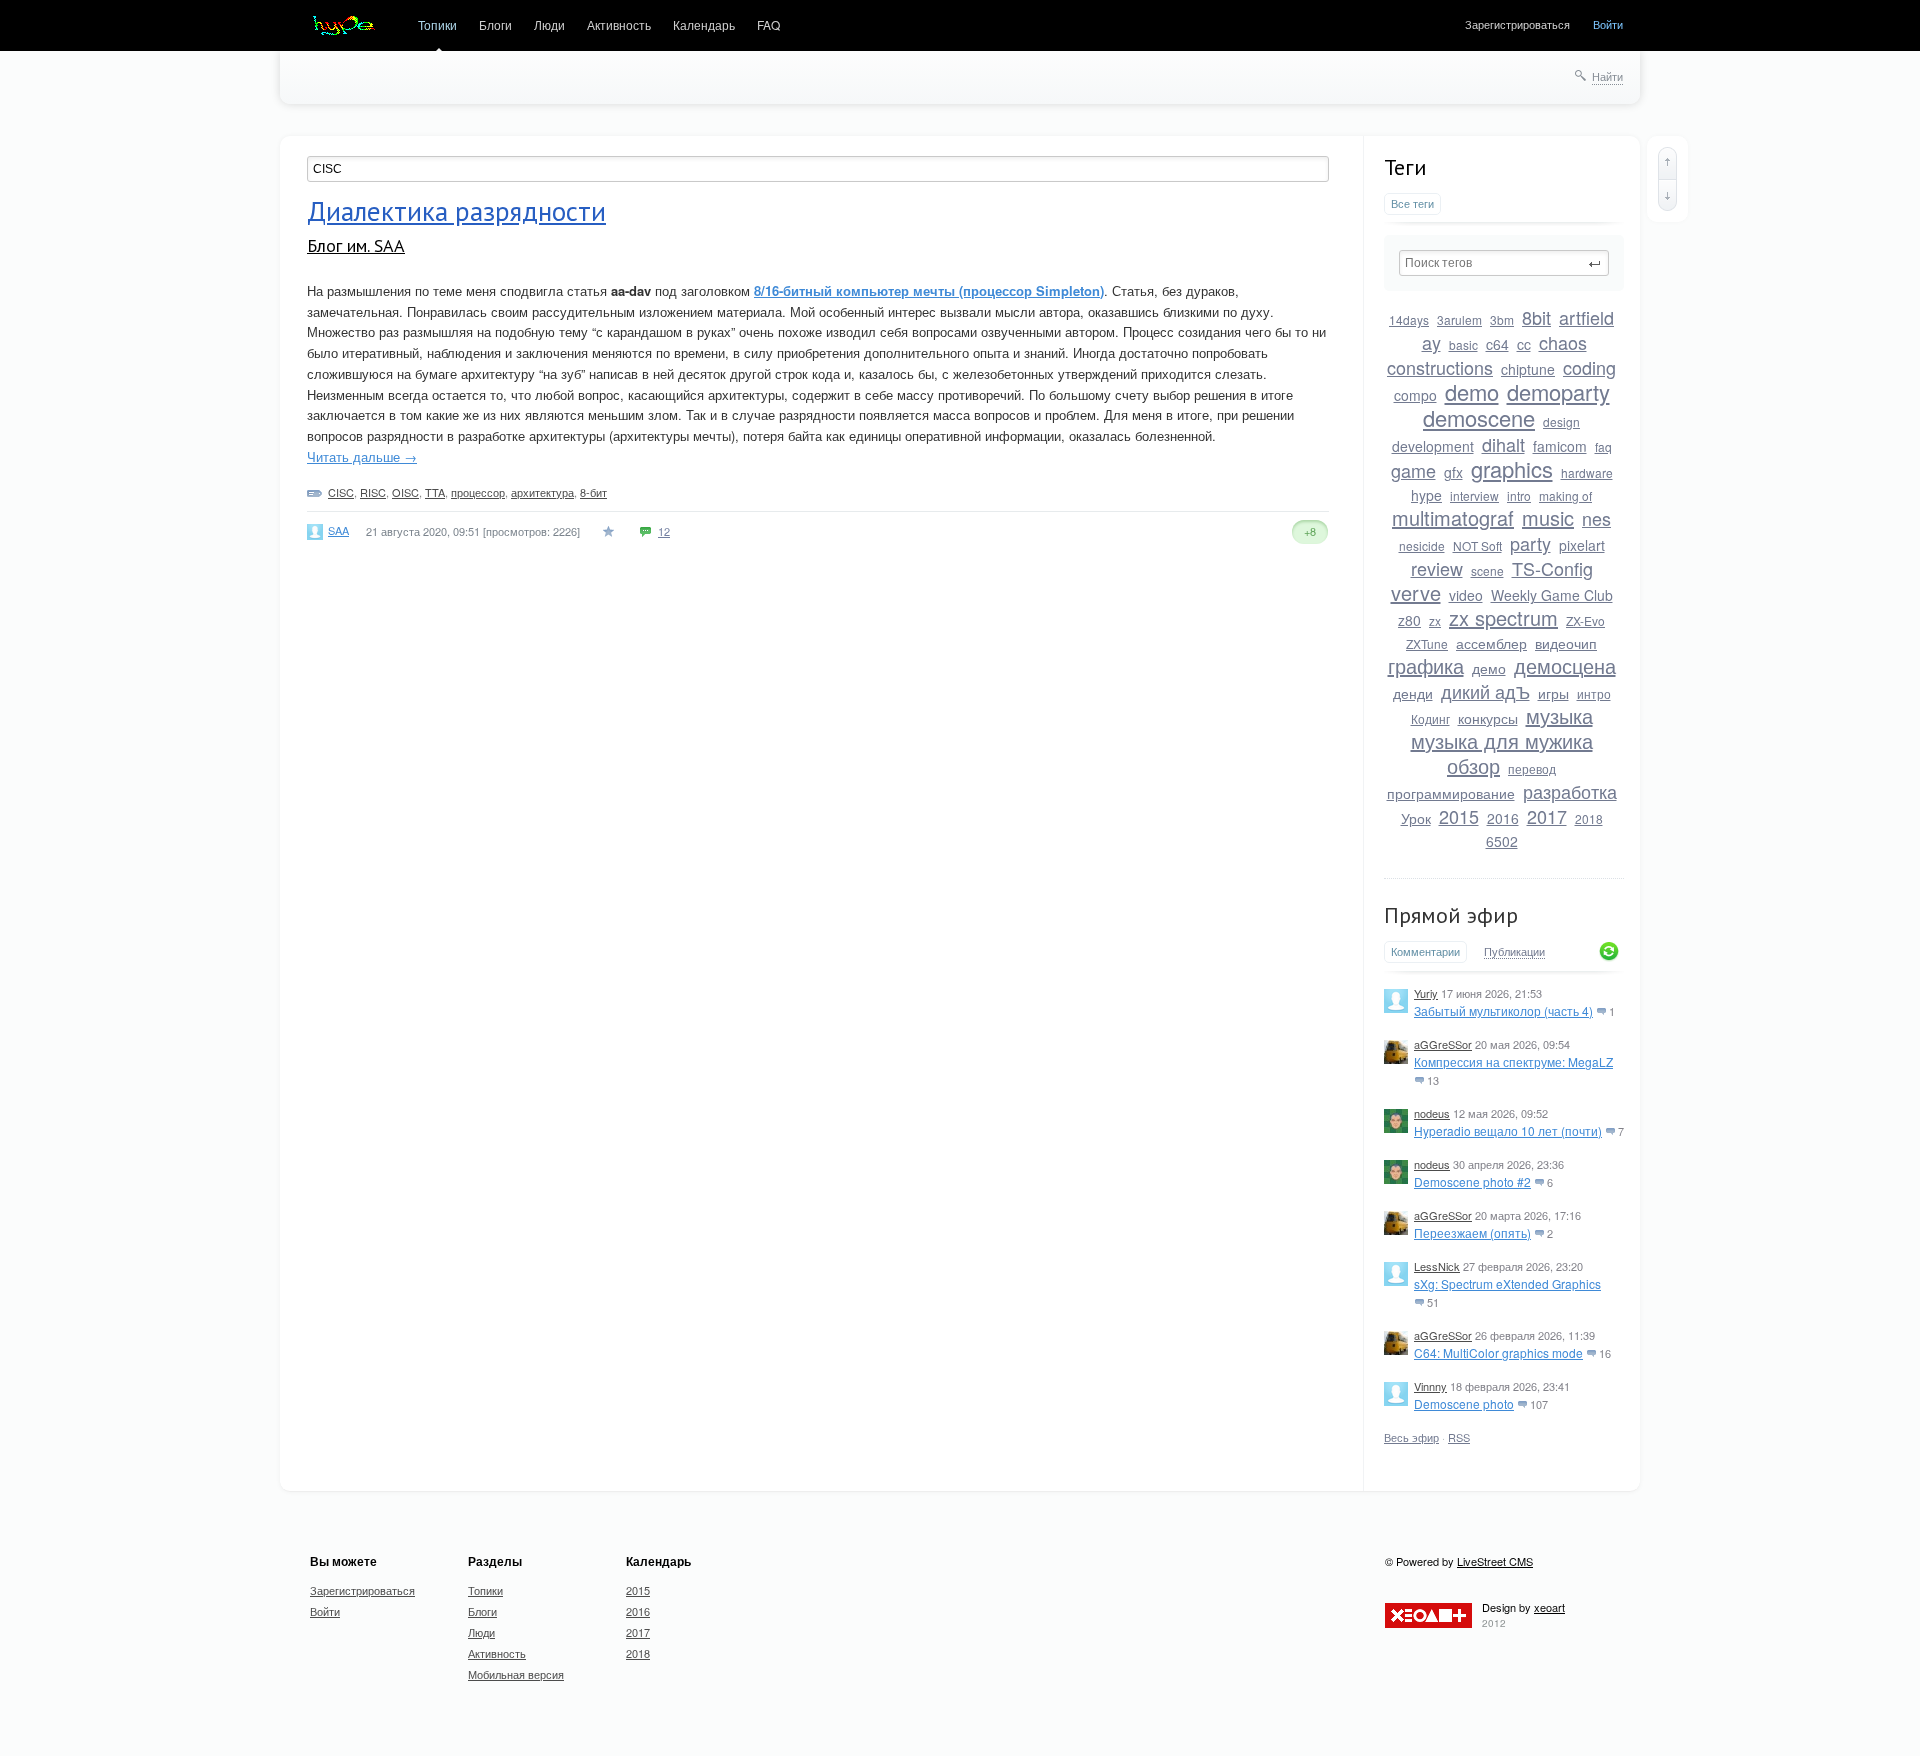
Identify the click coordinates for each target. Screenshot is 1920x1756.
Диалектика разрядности (456, 211)
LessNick (1437, 1266)
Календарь (704, 24)
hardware (1587, 472)
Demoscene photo (1464, 1403)
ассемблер (1491, 643)
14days (1409, 319)
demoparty (1558, 391)
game (1413, 470)
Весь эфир (1411, 1437)
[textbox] (1504, 263)
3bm (1502, 319)
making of (1565, 495)
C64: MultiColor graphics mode (1498, 1352)
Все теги (1412, 203)
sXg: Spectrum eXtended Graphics (1507, 1283)
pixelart (1582, 545)
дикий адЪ (1485, 691)
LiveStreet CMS (1495, 1561)
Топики (437, 24)
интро (1594, 693)
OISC (405, 492)
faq (1603, 446)
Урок (1416, 818)
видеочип (1566, 643)
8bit (1536, 317)
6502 (1502, 841)
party (1530, 543)
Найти (1607, 76)
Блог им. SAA (356, 245)
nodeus (1432, 1113)
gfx (1453, 472)
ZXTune (1427, 643)
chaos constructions (1487, 354)
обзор (1473, 765)
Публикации (1514, 952)
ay (1431, 342)
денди (1413, 693)
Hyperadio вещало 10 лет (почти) (1508, 1130)
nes (1596, 518)
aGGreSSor (1443, 1044)
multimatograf (1453, 517)
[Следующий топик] (1667, 195)
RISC (373, 492)
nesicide (1422, 545)
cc (1524, 344)
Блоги (495, 24)
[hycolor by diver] (344, 26)
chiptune (1528, 369)
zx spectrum (1503, 617)
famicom (1560, 446)
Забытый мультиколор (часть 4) (1503, 1010)
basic (1463, 344)
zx (1435, 620)
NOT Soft (1477, 545)
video (1466, 595)
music (1548, 517)
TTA (435, 492)
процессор (478, 492)
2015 (1459, 816)
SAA (338, 530)
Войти (1608, 24)
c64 (1497, 344)
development (1433, 446)
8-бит (593, 492)
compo (1415, 395)
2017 (1547, 816)
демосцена (1565, 665)
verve (1416, 592)
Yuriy (1426, 993)
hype (1426, 495)
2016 (1503, 818)
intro (1519, 495)
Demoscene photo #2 (1472, 1181)
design (1561, 421)
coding (1589, 367)
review (1437, 568)
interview (1474, 495)
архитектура (542, 492)
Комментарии (1425, 951)
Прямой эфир (1451, 915)
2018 (1589, 818)
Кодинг (1430, 718)
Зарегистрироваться (1517, 24)
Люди (549, 24)
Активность (619, 24)
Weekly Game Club (1552, 595)
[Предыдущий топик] (1667, 163)
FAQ (768, 24)
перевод (1532, 768)
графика (1426, 665)
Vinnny (1430, 1386)
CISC (341, 492)
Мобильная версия (516, 1674)
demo (1472, 391)
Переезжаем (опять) (1472, 1232)
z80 (1409, 620)
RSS (1459, 1437)
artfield (1586, 317)
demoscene (1479, 417)
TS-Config (1552, 568)
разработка (1570, 791)
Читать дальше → (362, 456)
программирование (1451, 793)
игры (1553, 693)
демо (1489, 668)
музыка (1559, 715)
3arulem (1459, 319)
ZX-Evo (1585, 620)
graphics (1512, 468)
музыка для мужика (1502, 740)
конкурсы (1488, 718)
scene (1487, 570)
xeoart (1549, 1607)
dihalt (1503, 444)
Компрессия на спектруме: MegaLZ (1513, 1061)
